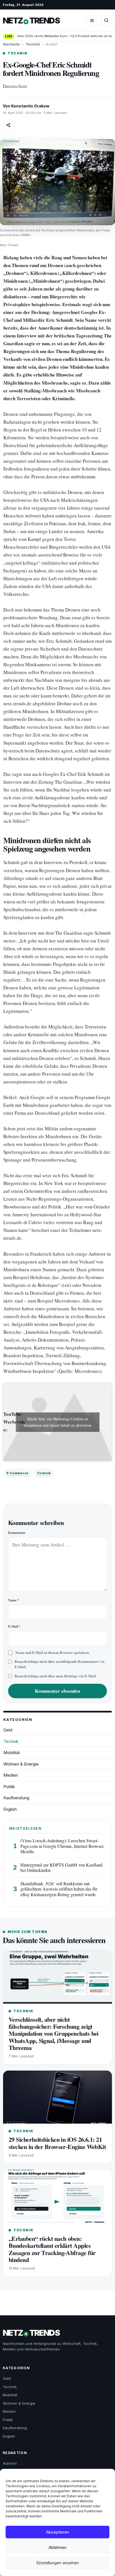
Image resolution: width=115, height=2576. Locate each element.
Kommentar (17, 1533)
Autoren (10, 2463)
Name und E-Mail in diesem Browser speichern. (52, 1652)
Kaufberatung (16, 1798)
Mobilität (12, 1753)
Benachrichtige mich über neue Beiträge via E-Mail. (56, 1676)
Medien (11, 1775)
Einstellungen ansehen (57, 2563)
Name (14, 1600)
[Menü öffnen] (92, 20)
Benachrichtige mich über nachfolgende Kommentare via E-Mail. (60, 1664)
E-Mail (14, 1626)
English (10, 1809)
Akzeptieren (58, 2532)
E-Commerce (17, 1473)
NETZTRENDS (31, 21)
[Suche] (106, 20)
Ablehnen (57, 2547)
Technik (33, 44)
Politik (9, 1787)
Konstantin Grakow (30, 106)
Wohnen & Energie (21, 1764)
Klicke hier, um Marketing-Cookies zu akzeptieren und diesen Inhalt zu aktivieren (57, 1422)
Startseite (11, 44)
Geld (8, 1730)
